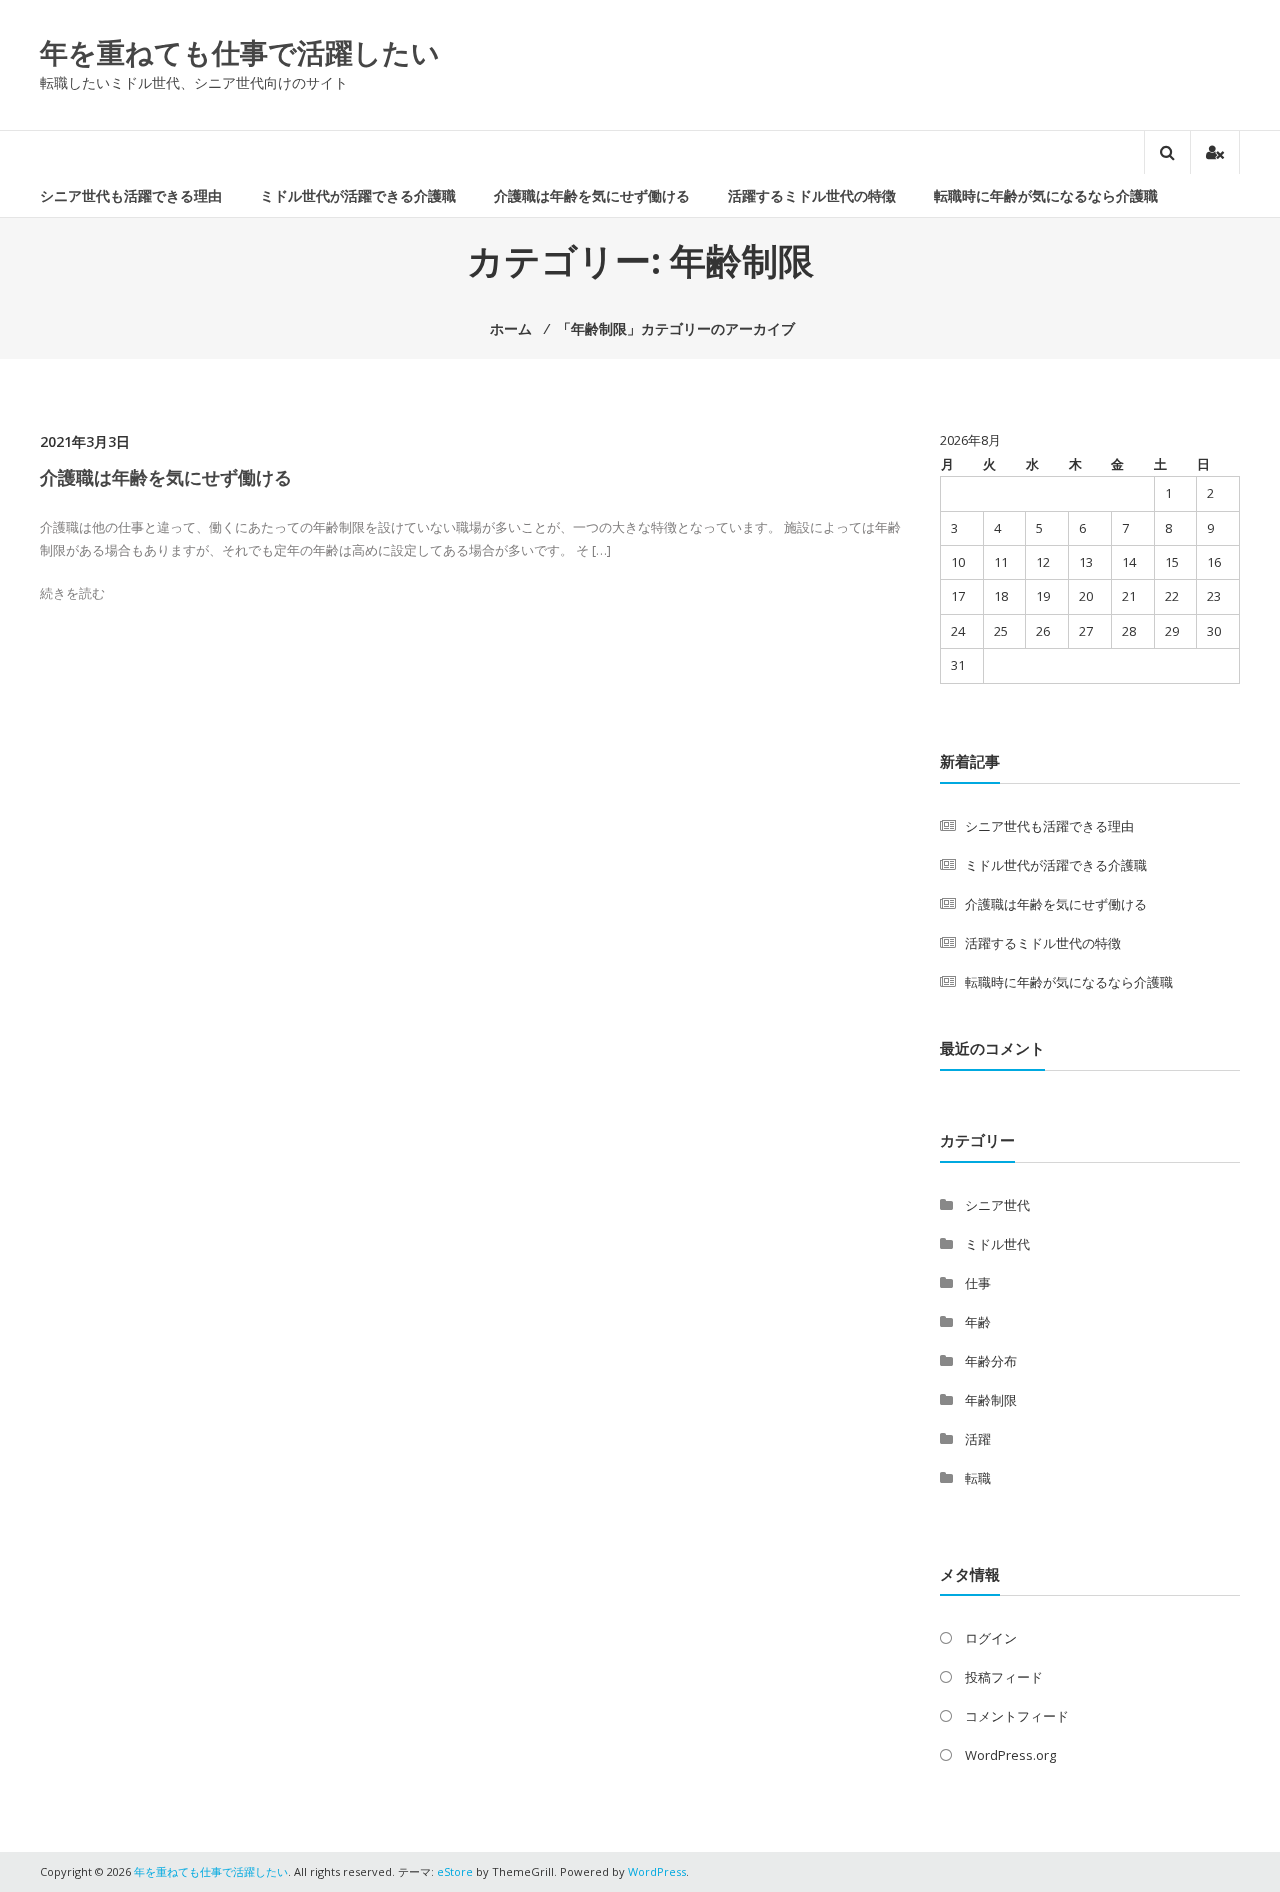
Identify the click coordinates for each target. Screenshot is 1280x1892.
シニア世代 (997, 1205)
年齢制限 (991, 1400)
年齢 (978, 1322)
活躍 (978, 1439)
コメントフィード (1017, 1716)
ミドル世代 (997, 1244)
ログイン (991, 1638)
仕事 (978, 1283)
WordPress (657, 1871)
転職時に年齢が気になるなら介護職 (1046, 195)
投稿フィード (1004, 1677)
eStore (455, 1871)
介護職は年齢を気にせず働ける (592, 195)
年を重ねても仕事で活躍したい (240, 52)
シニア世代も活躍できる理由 (131, 195)
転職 (978, 1478)
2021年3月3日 (85, 441)
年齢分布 (991, 1361)
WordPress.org (1010, 1755)
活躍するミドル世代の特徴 (812, 195)
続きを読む (72, 593)
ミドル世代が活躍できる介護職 (358, 195)
